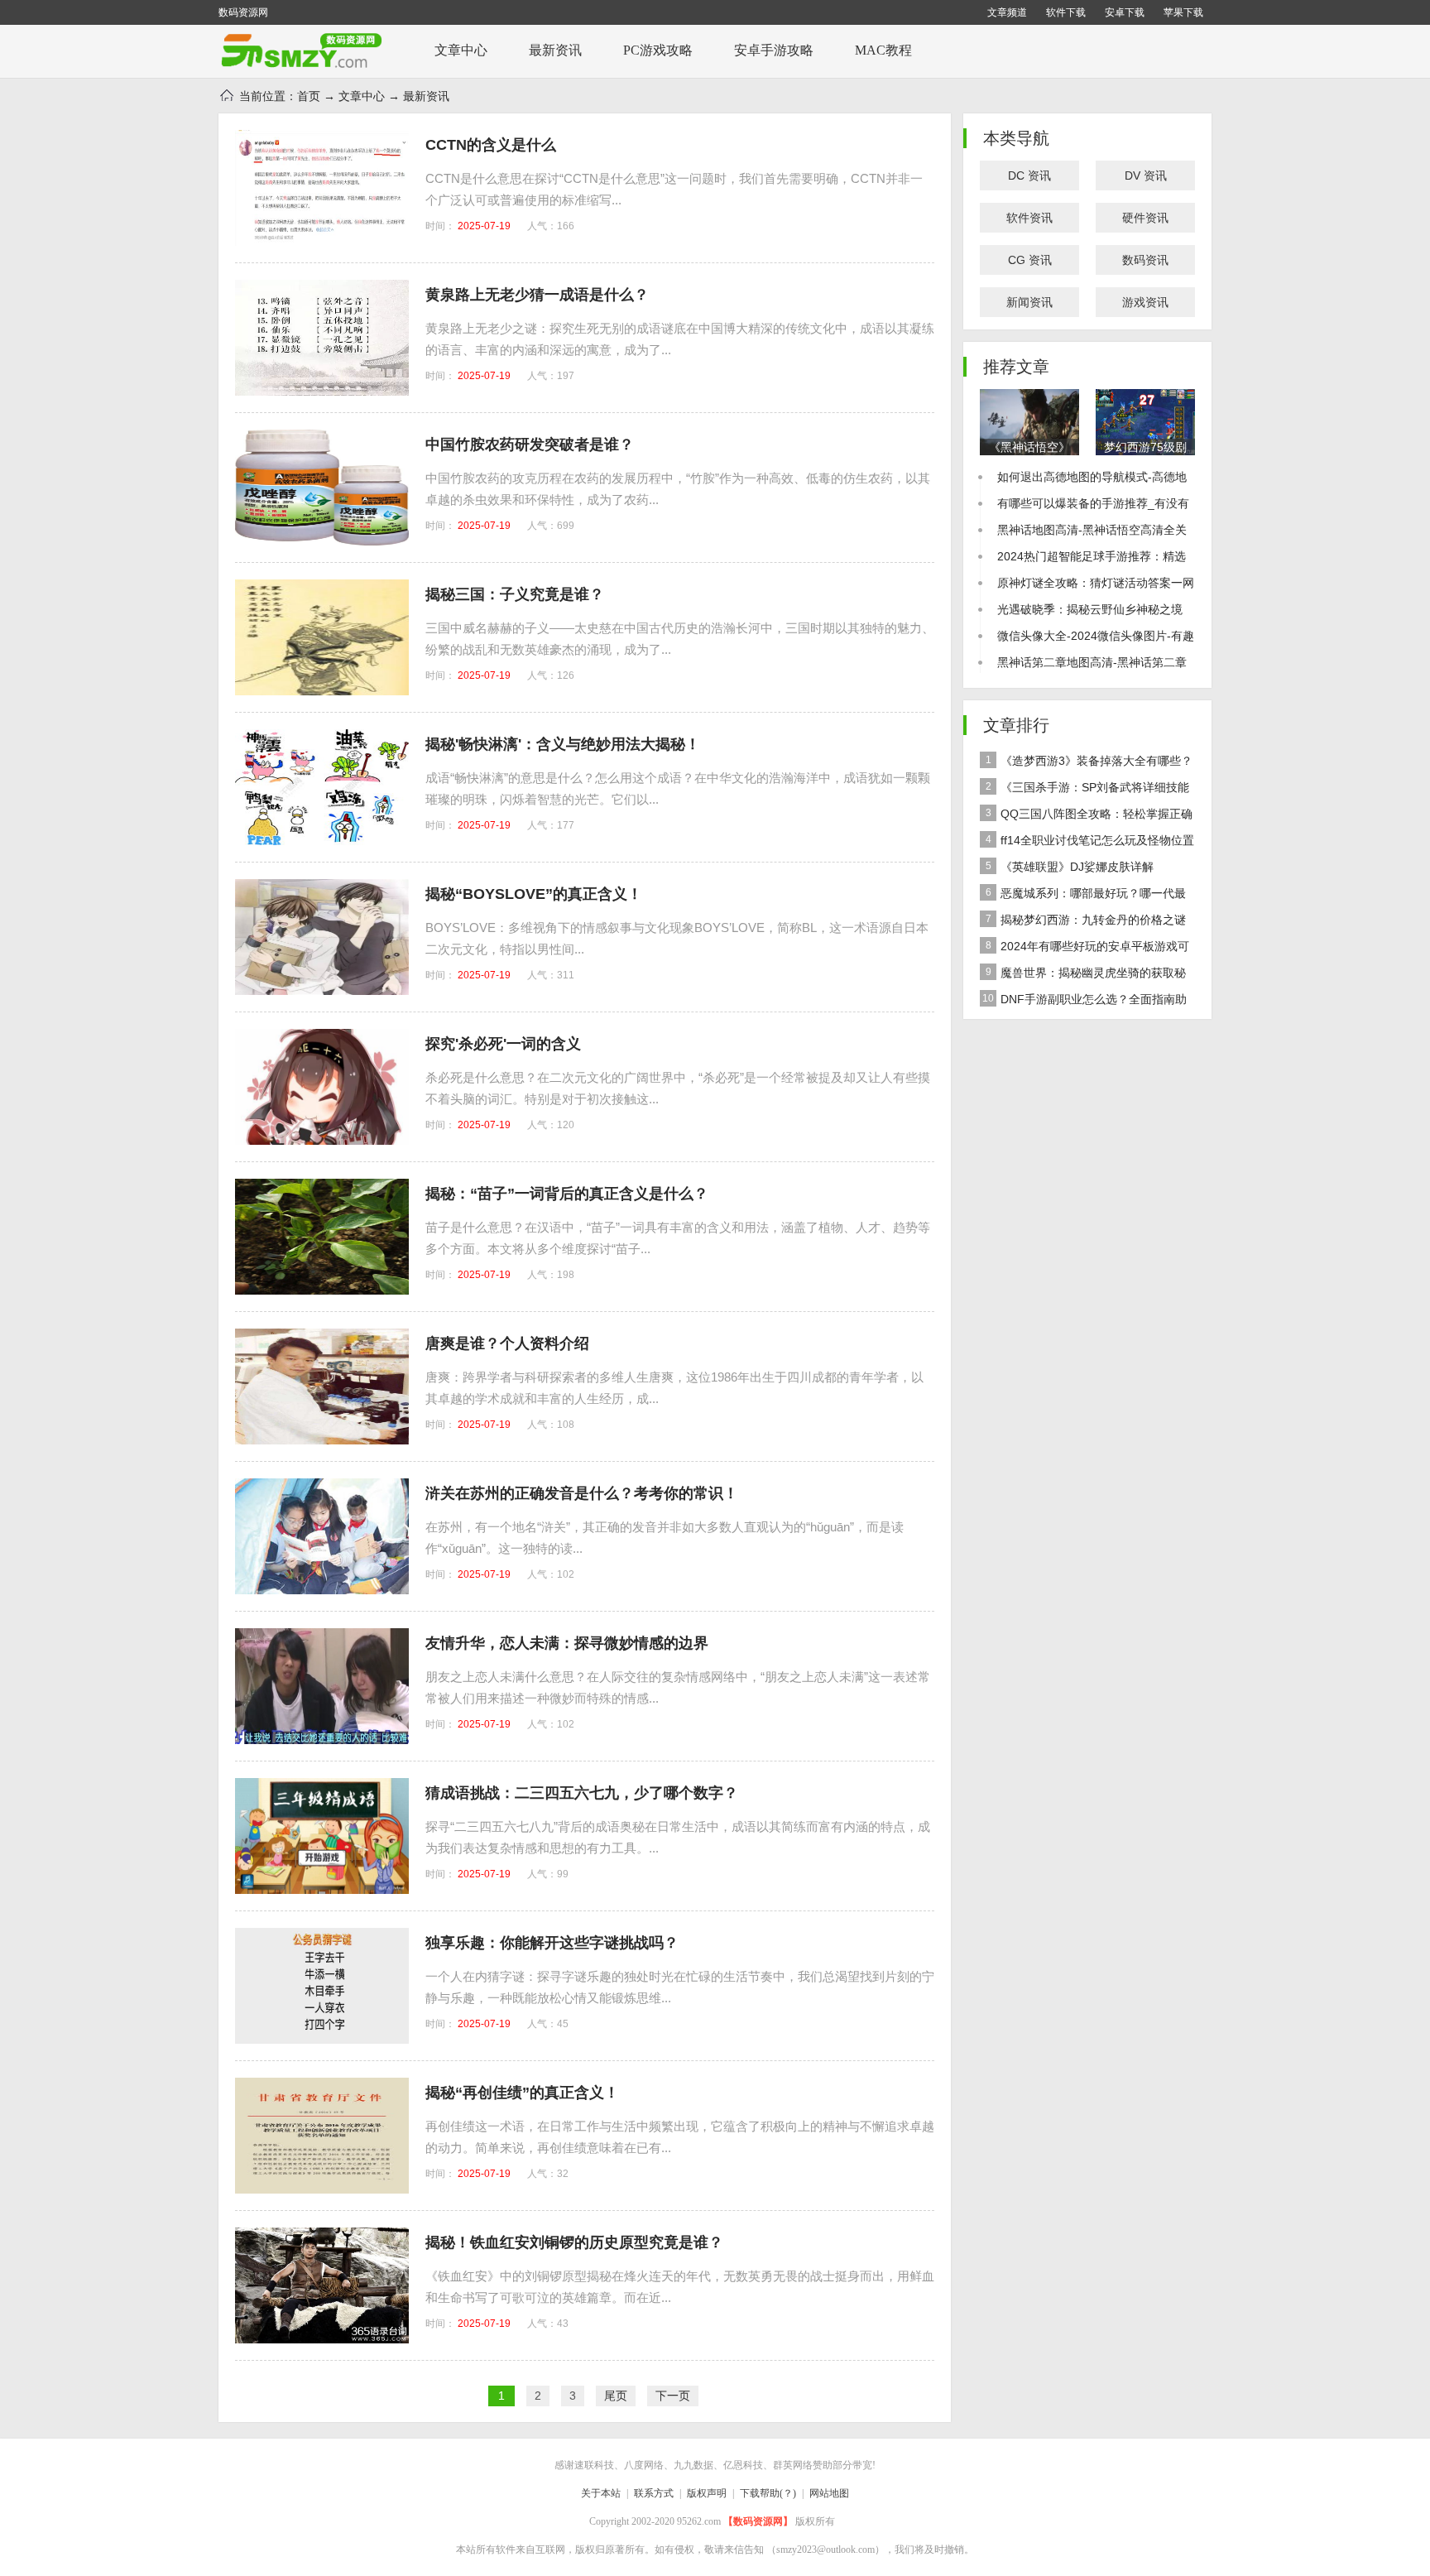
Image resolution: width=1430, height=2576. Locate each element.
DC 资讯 (1029, 175)
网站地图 (829, 2493)
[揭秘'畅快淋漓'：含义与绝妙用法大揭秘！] (322, 787)
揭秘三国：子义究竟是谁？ (515, 594)
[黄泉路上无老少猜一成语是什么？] (322, 338)
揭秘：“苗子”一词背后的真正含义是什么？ (567, 1194)
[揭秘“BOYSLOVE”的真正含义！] (322, 937)
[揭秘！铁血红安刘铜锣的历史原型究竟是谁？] (322, 2285)
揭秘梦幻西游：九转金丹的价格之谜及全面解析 (1083, 923)
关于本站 (601, 2493)
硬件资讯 (1145, 218)
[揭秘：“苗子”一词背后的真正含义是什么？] (322, 1237)
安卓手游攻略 (774, 50)
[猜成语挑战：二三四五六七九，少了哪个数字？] (322, 1836)
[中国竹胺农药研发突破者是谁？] (322, 488)
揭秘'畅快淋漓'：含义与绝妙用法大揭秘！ (563, 744)
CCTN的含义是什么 (491, 145)
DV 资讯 (1146, 175)
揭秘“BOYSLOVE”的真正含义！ (534, 894)
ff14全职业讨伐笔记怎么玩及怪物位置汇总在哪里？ (1087, 843)
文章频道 (1007, 12)
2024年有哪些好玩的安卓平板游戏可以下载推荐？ (1084, 949)
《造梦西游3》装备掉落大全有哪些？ (1089, 761)
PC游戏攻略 (658, 50)
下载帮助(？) (768, 2493)
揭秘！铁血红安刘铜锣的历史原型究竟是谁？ (574, 2242)
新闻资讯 (1029, 302)
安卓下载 (1125, 12)
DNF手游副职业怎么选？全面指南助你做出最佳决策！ (1083, 1002)
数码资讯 (1145, 260)
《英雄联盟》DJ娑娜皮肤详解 (1070, 867)
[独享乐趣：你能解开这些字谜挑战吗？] (322, 1986)
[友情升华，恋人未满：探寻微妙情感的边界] (322, 1686)
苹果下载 (1183, 12)
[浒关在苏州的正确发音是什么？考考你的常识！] (322, 1536)
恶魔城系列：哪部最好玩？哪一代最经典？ (1083, 896)
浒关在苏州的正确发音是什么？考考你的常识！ (582, 1493)
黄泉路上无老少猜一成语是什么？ (537, 295)
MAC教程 (883, 50)
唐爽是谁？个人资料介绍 (507, 1343)
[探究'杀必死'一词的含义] (322, 1087)
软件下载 (1066, 12)
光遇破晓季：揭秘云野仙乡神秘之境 (1090, 609)
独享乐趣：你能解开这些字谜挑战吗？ (552, 1943)
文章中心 (461, 50)
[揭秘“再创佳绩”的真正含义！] (322, 2136)
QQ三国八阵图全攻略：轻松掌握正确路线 (1086, 817)
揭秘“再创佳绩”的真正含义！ (522, 2093)
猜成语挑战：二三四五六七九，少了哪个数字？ (582, 1793)
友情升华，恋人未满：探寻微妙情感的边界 (567, 1643)
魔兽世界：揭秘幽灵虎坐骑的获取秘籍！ (1083, 976)
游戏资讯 (1145, 302)
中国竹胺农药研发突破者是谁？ (530, 445)
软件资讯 (1029, 218)
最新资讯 (555, 50)
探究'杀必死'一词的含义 (503, 1044)
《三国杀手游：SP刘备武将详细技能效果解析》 (1084, 791)
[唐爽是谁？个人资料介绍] (322, 1387)
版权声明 (707, 2493)
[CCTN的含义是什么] (322, 188)
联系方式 (654, 2493)
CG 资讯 (1030, 260)
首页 (309, 96)
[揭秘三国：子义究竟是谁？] (322, 637)
